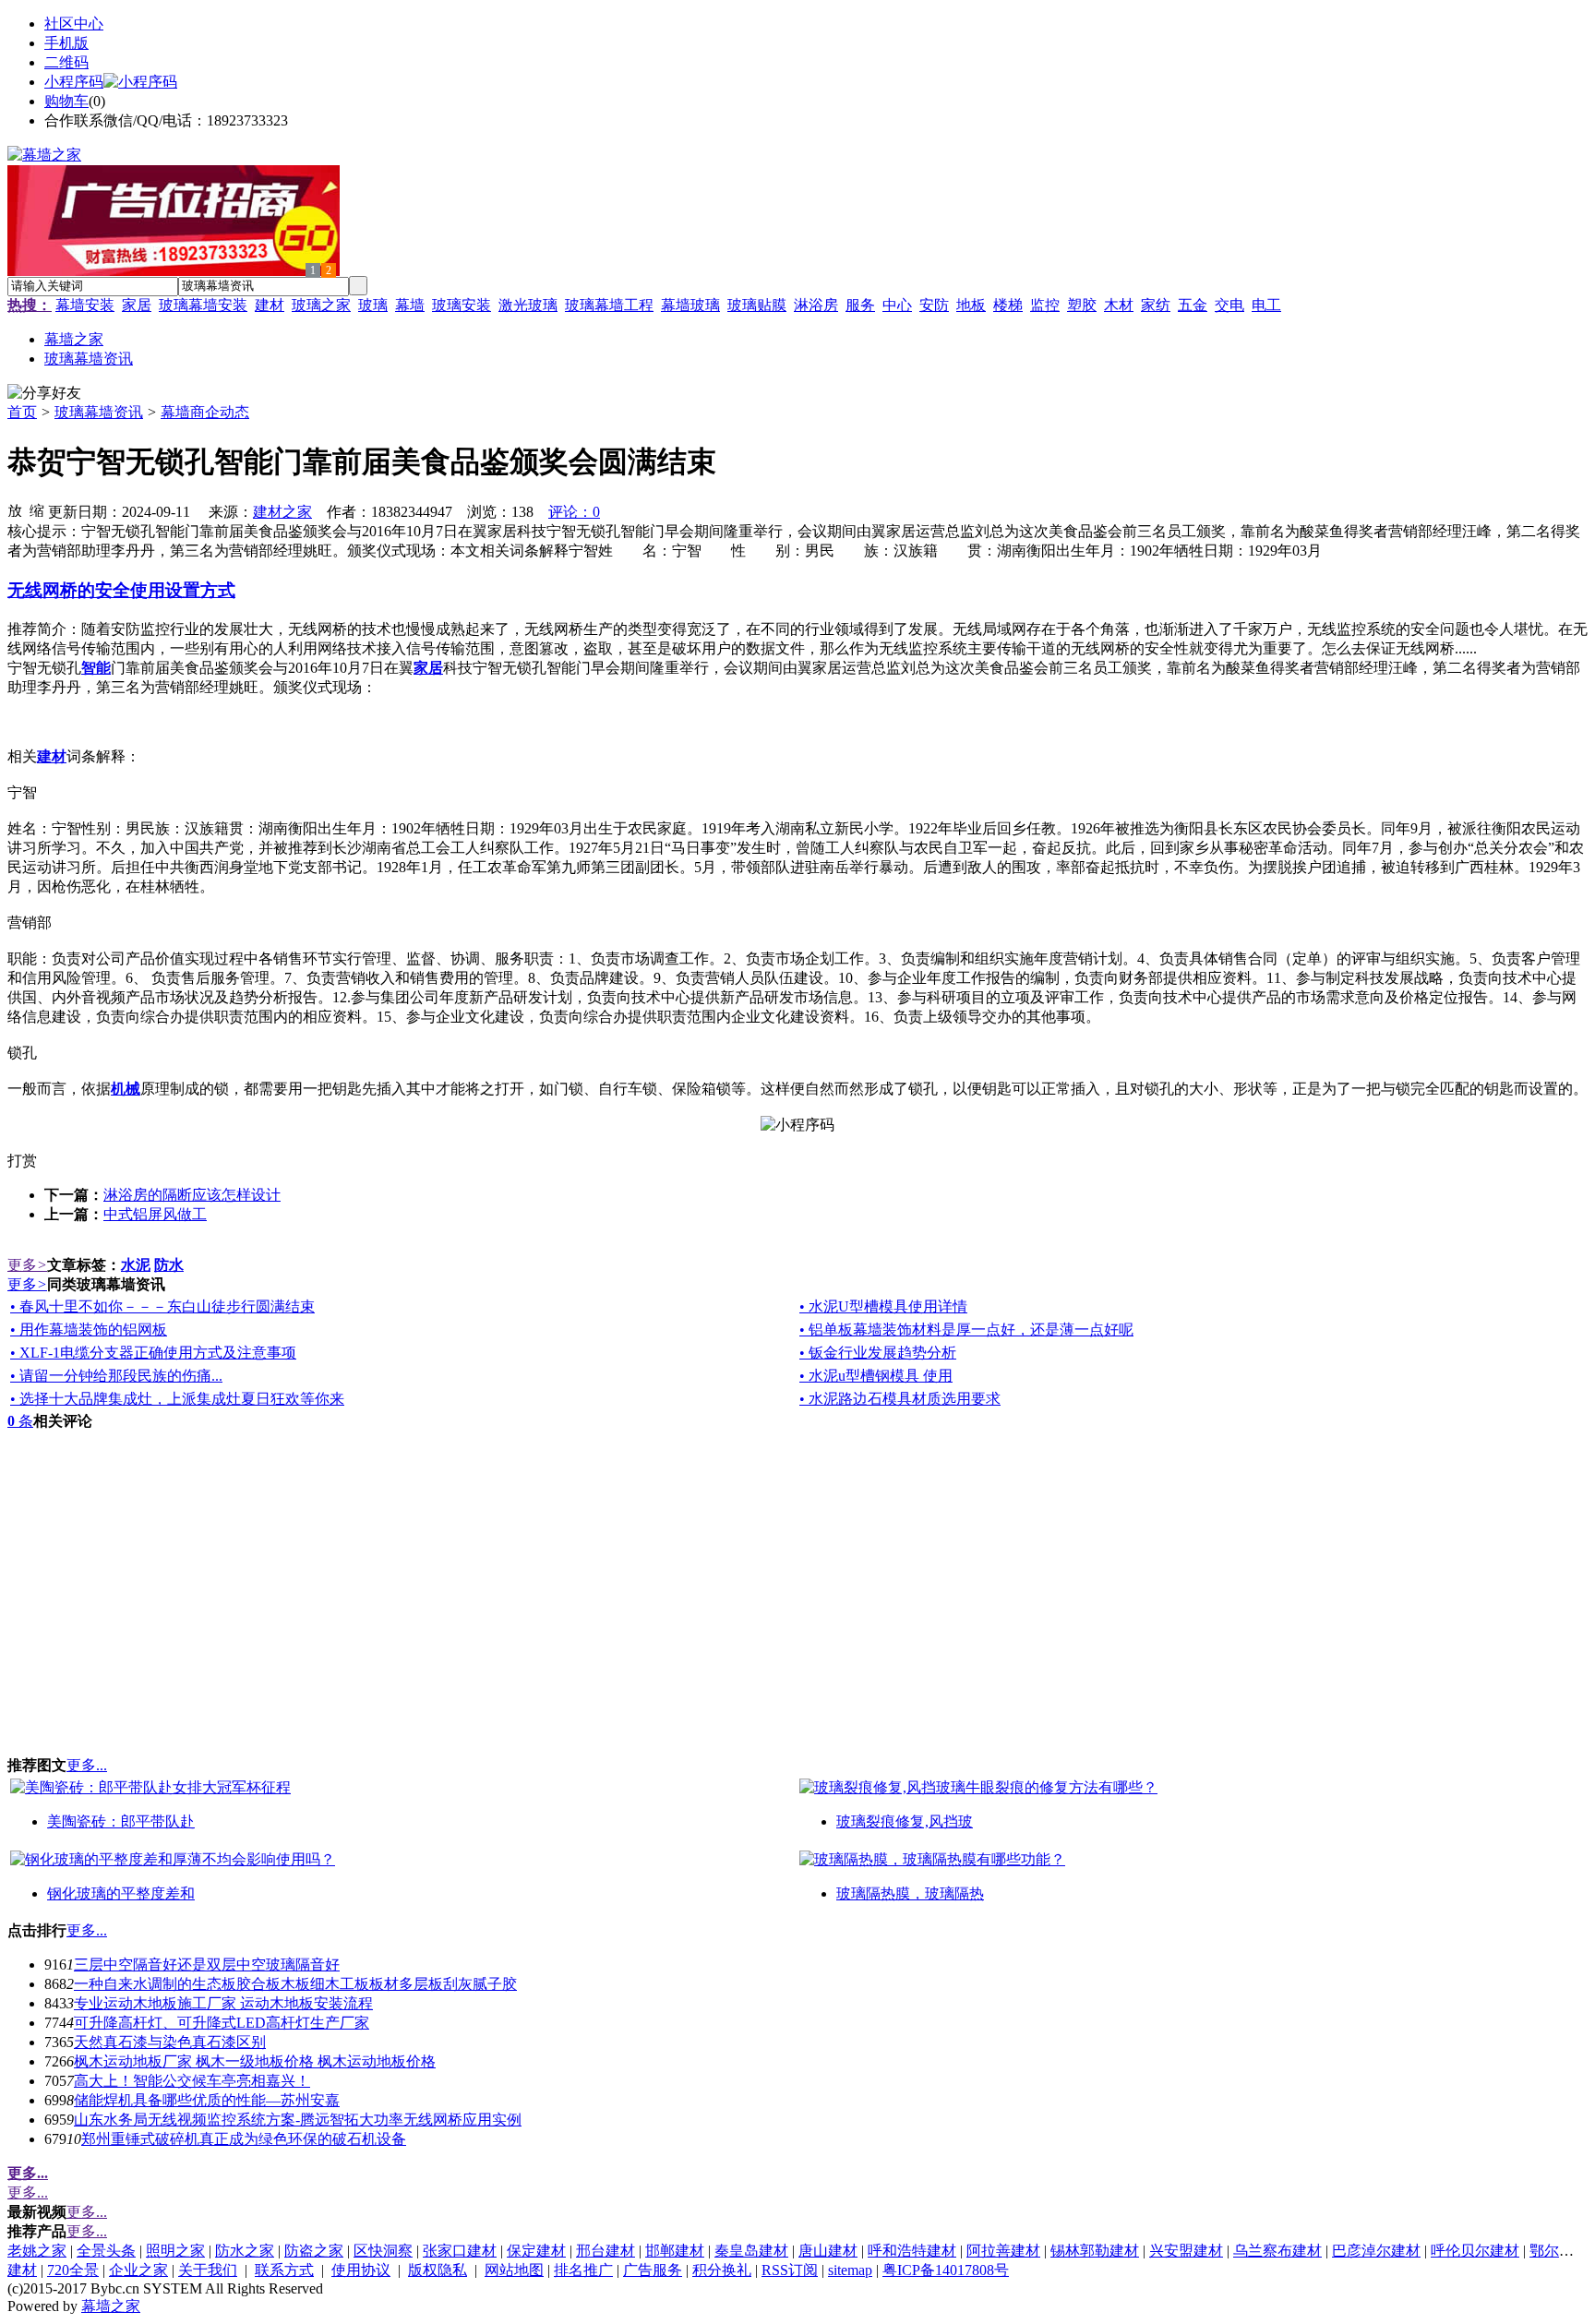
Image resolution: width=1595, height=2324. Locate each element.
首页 (22, 412)
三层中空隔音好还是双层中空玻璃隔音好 (207, 1965)
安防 (934, 305)
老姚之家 (37, 2251)
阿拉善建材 (1003, 2251)
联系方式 (284, 2270)
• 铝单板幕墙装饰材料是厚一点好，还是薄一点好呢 (966, 1330)
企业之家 (138, 2270)
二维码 (66, 62)
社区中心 (74, 24)
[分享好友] (44, 394)
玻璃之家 (321, 305)
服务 (860, 305)
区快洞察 (383, 2251)
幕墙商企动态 (205, 412)
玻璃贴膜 (757, 305)
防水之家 (245, 2251)
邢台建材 (606, 2251)
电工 (1266, 305)
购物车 (66, 101)
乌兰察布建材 (1277, 2251)
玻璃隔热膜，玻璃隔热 (910, 1893)
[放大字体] (15, 509)
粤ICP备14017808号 (946, 2270)
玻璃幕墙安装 (203, 305)
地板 (971, 305)
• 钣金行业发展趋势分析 (878, 1353)
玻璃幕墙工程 (609, 305)
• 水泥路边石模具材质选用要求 (900, 1399)
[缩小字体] (37, 509)
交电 (1229, 305)
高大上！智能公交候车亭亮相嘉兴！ (192, 2081)
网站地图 (514, 2270)
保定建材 (536, 2251)
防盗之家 (314, 2251)
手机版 (66, 43)
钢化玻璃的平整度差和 (121, 1893)
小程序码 (74, 82)
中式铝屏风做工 (155, 1214)
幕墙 (410, 305)
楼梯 (1008, 305)
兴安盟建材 (1186, 2251)
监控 (1045, 305)
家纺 (1156, 305)
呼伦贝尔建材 (1475, 2251)
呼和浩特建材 (912, 2251)
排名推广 (583, 2270)
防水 (169, 1265)
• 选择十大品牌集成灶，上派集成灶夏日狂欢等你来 (177, 1399)
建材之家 (282, 512)
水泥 (136, 1265)
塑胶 (1082, 305)
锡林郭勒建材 (1095, 2251)
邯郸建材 (675, 2251)
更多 (27, 1265)
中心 (897, 305)
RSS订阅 (790, 2270)
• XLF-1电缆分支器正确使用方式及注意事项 (153, 1353)
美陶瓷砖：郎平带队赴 (121, 1821)
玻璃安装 (462, 305)
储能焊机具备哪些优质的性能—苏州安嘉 (207, 2100)
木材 (1119, 305)
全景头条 (106, 2251)
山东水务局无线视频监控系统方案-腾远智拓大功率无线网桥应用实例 (298, 2120)
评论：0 (574, 512)
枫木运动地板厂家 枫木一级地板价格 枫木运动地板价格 (255, 2061)
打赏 (22, 1161)
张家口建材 (460, 2251)
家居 (137, 305)
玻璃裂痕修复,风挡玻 (905, 1821)
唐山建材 (828, 2251)
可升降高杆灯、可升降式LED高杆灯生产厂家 (222, 2023)
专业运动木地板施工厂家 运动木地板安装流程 (223, 2003)
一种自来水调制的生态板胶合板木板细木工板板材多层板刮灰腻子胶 (295, 1984)
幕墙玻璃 (690, 305)
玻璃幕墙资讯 (99, 412)
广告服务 (653, 2270)
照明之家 (175, 2251)
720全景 (73, 2270)
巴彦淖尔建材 (1376, 2251)
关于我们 (208, 2270)
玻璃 (373, 305)
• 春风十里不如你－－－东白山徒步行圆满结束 (162, 1306)
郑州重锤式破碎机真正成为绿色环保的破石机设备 (244, 2139)
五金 (1193, 305)
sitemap (850, 2270)
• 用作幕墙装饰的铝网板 (89, 1330)
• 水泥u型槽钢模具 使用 (876, 1376)
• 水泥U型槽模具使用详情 (883, 1306)
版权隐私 (438, 2270)
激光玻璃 (528, 305)
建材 (270, 305)
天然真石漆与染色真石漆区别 (170, 2042)
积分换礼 (722, 2270)
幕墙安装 (85, 305)
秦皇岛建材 (751, 2251)
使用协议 (361, 2270)
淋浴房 (816, 305)
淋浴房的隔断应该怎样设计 (192, 1195)
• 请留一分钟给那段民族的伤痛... (116, 1376)
